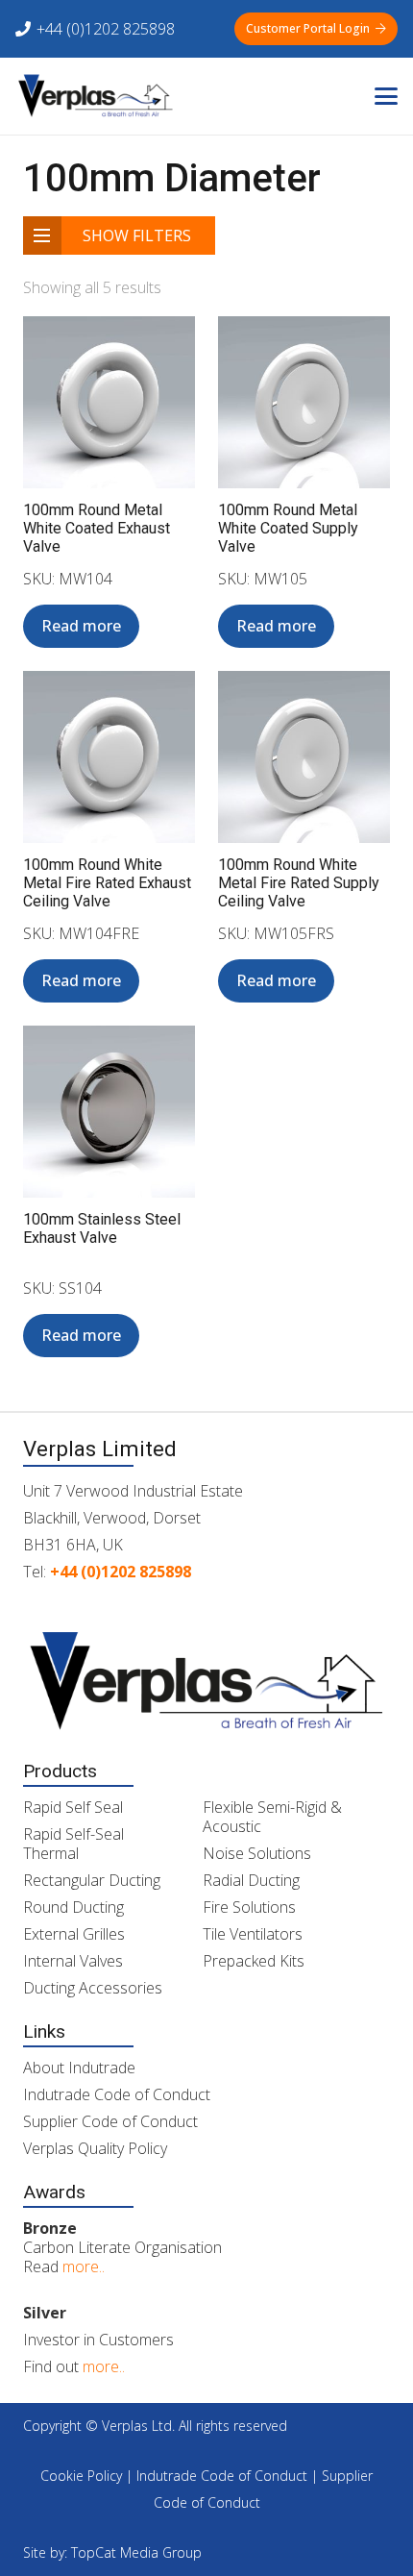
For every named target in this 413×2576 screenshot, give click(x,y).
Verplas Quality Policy (95, 2148)
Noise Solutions (257, 1853)
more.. (84, 2266)
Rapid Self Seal (73, 1807)
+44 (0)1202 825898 (121, 1572)
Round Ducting (73, 1907)
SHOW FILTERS (137, 235)
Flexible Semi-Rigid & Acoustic (272, 1817)
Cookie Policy (81, 2476)
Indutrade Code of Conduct (117, 2094)
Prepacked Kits (254, 1961)
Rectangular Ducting (92, 1880)
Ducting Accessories (93, 1988)
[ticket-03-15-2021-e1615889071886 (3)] (95, 96)
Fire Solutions (249, 1907)
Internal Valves (73, 1961)
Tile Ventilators (253, 1934)
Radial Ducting (251, 1880)
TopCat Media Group (136, 2552)
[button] (386, 96)
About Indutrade (79, 2068)
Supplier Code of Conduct (110, 2121)
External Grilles (74, 1934)
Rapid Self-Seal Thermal (73, 1844)
